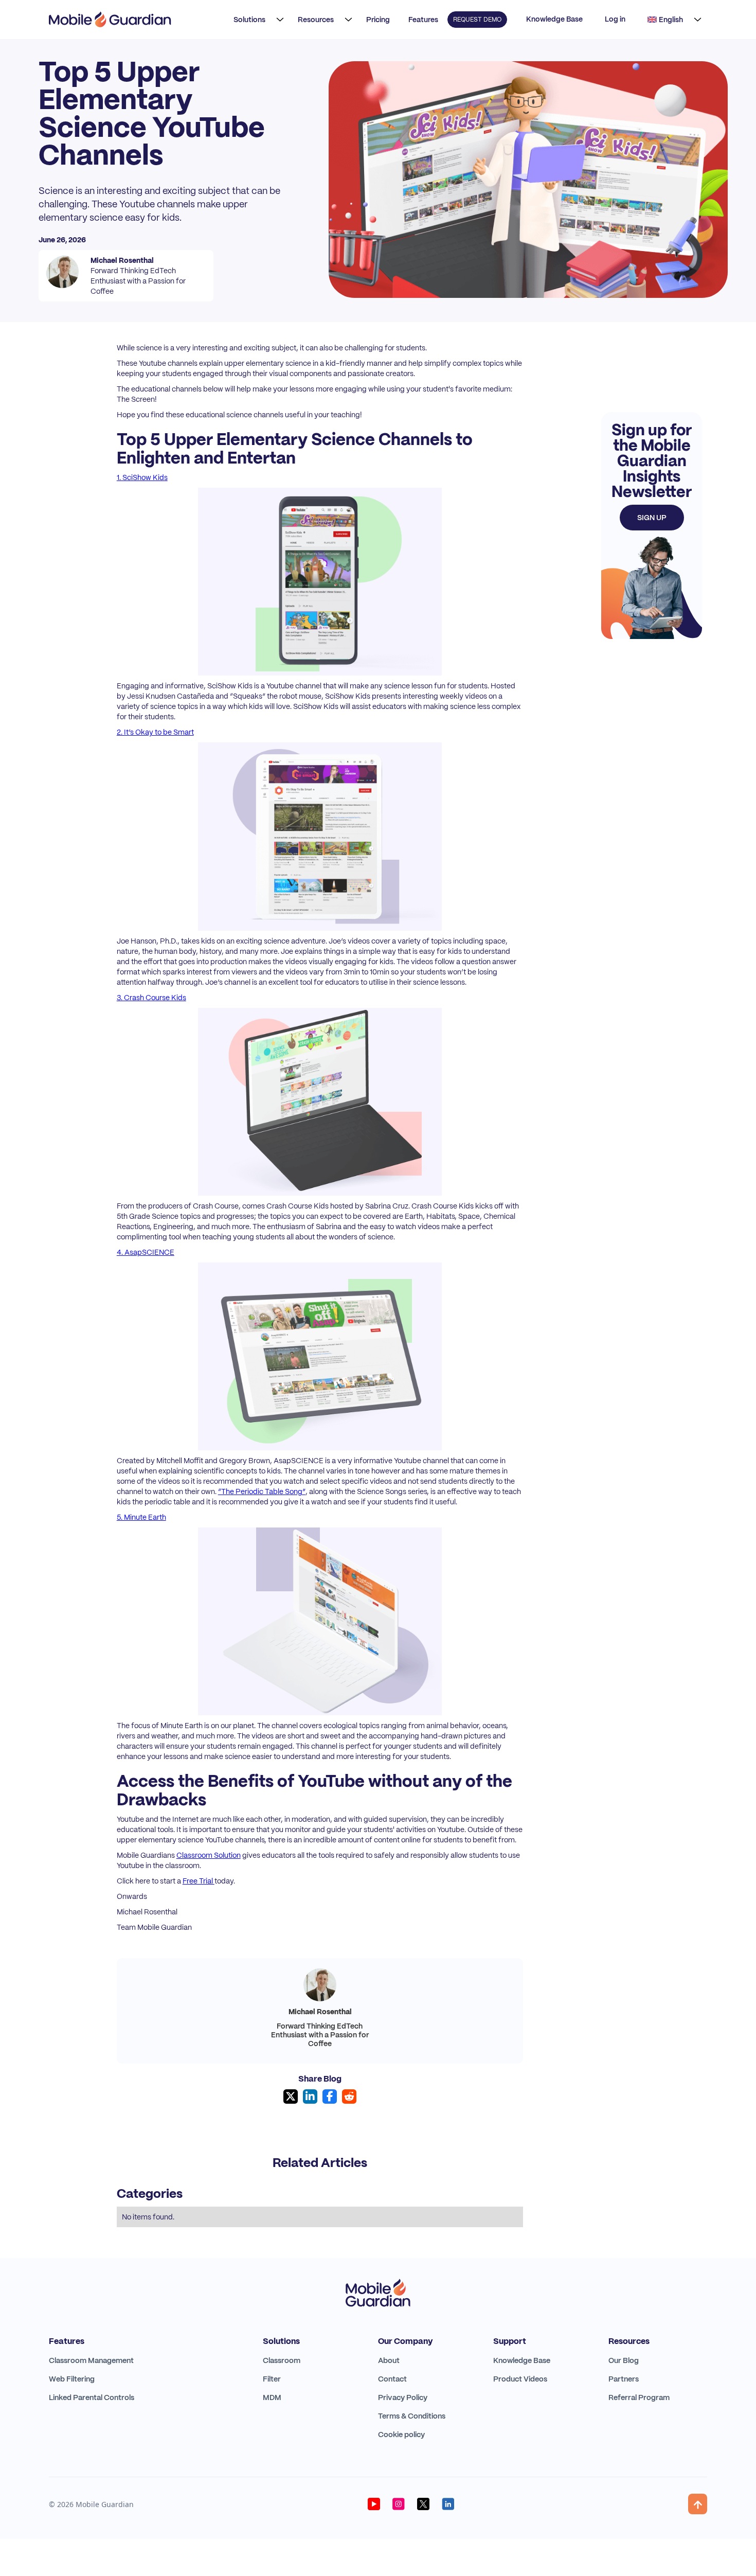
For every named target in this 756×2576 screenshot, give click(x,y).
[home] (110, 20)
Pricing (378, 20)
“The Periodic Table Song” (262, 1491)
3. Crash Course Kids (151, 998)
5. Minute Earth (141, 1517)
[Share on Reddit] (349, 2097)
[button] (256, 20)
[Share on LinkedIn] (310, 2097)
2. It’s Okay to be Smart (155, 732)
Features (423, 20)
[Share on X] (291, 2097)
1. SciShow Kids (142, 477)
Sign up (652, 518)
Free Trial (199, 1881)
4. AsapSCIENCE (146, 1252)
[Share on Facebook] (330, 2097)
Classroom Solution (209, 1855)
